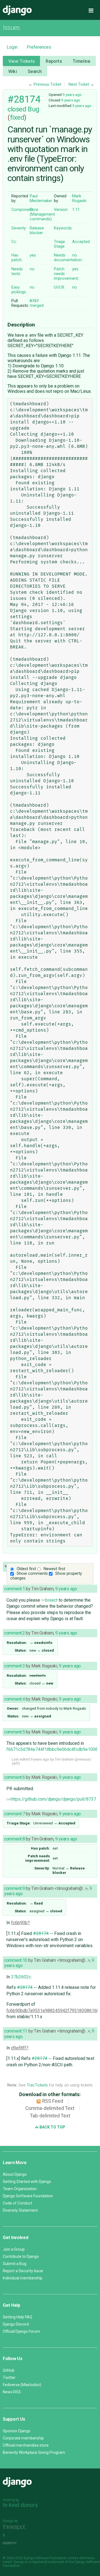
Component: (22, 210)
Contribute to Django (21, 2256)
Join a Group (14, 2249)
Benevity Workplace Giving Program (34, 2452)
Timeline (82, 61)
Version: (61, 210)
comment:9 (14, 1888)
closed (17, 109)
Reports (54, 61)
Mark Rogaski (79, 198)
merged (37, 303)
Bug (34, 109)
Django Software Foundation (28, 2196)
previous (83, 1759)
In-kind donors (20, 2505)
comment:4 (14, 1699)
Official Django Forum (21, 2331)
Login (12, 47)
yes (33, 255)
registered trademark (48, 2562)
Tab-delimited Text (50, 2116)
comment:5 (14, 1732)
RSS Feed (53, 2101)
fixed (17, 117)
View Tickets (22, 61)
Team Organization (20, 2189)
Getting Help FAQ (17, 2317)
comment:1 (14, 1589)
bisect (51, 1600)
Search (35, 71)
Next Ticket (79, 84)
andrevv (16, 2543)
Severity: (19, 228)
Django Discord (16, 2324)
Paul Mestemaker (41, 198)
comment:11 (16, 2031)
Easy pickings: (19, 290)
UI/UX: (59, 287)
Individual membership (23, 2278)
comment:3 (14, 1666)
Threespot (16, 2527)
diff (16, 1763)
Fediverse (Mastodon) (22, 2385)
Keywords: (63, 228)
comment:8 (14, 1839)
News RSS (12, 2392)
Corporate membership (23, 2438)
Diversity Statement (20, 2210)
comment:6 (14, 1777)
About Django (15, 2174)
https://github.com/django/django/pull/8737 (53, 1799)
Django (17, 11)
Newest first (54, 1569)
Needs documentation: (68, 258)
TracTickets (37, 2085)
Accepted (81, 242)
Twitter (9, 2378)
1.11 (76, 210)
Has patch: (17, 258)
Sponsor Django (17, 2431)
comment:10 (16, 1960)
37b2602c (21, 1977)
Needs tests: (17, 271)
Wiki (13, 71)
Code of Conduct (17, 2203)
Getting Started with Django (27, 2182)
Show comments (32, 1574)
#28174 (24, 99)
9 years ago (72, 95)
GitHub (9, 2370)
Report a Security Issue (23, 2271)
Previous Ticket (47, 84)
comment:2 (14, 1633)
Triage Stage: (60, 244)
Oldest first (26, 1569)
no (75, 255)
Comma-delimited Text (50, 2108)
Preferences (39, 47)
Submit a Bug (15, 2264)
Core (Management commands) (42, 214)
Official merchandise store (26, 2445)
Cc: (14, 242)
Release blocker (37, 231)
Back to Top (52, 2127)
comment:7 (14, 1814)
